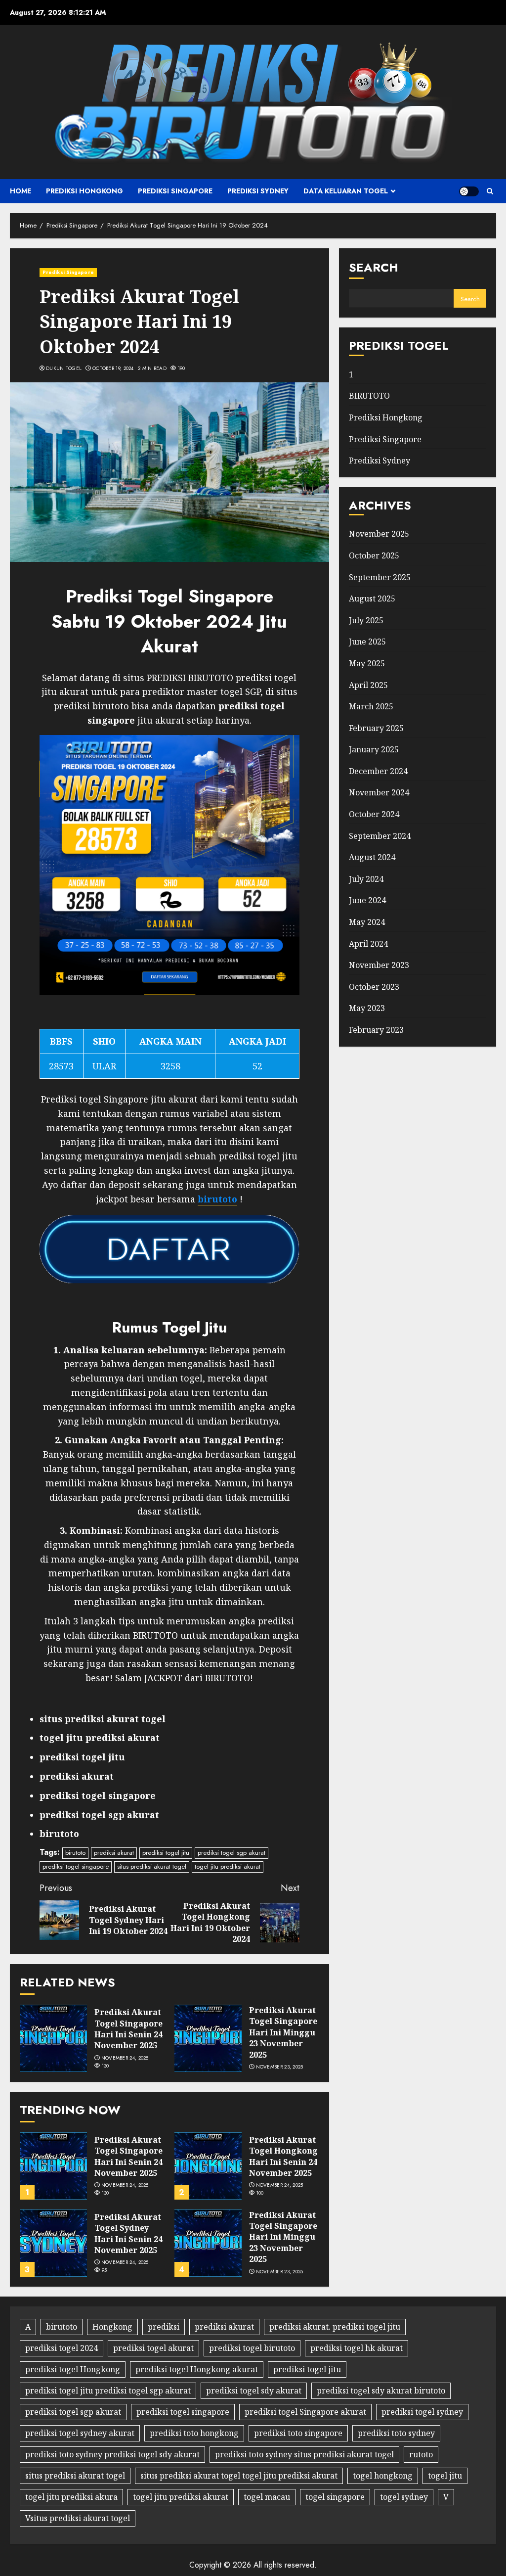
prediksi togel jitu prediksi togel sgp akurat (108, 2391)
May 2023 (367, 1008)
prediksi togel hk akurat (357, 2348)
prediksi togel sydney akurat (80, 2433)
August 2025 (372, 598)
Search (374, 267)
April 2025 (368, 685)
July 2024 (366, 879)
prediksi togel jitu (166, 1853)
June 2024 (367, 900)
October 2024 (374, 814)
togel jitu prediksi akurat (228, 1866)
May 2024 (367, 922)
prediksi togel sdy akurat (254, 2391)
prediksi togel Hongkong (73, 2369)
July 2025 (366, 620)
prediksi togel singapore (76, 1866)
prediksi (164, 2327)
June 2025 (367, 642)
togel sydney (404, 2497)
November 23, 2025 (280, 2067)
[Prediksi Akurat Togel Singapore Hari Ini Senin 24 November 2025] (53, 2038)
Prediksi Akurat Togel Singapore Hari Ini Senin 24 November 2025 (128, 2029)
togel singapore (335, 2497)
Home (21, 191)
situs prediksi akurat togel (152, 1866)
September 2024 (380, 836)
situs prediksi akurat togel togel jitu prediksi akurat (239, 2476)
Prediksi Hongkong (84, 191)
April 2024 (368, 944)
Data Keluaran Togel (346, 191)
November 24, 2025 (125, 2058)
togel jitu (445, 2476)
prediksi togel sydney (422, 2412)
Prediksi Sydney (258, 191)
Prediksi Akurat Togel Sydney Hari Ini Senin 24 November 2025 (128, 2233)
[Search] (490, 191)
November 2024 (379, 792)
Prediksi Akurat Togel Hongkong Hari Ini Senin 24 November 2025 (283, 2156)
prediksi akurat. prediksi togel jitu (335, 2327)
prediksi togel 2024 (62, 2348)
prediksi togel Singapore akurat (305, 2412)
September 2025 (380, 577)
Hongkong (112, 2327)
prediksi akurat (114, 1853)
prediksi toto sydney (396, 2433)
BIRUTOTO (369, 396)
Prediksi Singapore (175, 191)
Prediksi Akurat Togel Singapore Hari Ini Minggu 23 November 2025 (283, 2032)
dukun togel (64, 368)
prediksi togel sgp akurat (232, 1853)
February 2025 (376, 728)
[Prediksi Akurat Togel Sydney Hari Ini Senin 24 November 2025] (53, 2243)
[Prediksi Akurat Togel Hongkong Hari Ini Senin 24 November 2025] (208, 2166)
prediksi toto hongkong (194, 2433)
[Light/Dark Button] (469, 191)
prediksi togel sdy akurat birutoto (381, 2391)
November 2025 (379, 534)
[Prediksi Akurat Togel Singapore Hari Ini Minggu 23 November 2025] (208, 2038)
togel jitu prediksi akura (71, 2497)
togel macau (267, 2497)
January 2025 (374, 749)
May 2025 (367, 663)
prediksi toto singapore (298, 2433)
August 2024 (372, 857)
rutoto (421, 2454)
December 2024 (378, 771)
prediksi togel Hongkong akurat (197, 2369)
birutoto (75, 1853)
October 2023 (374, 987)
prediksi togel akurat (153, 2348)
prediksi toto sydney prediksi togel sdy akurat (112, 2454)
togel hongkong (383, 2476)
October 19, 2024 (113, 368)
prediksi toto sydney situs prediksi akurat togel (304, 2454)
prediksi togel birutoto (252, 2348)
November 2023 (379, 965)
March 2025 (371, 706)
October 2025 (374, 555)
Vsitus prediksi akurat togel (78, 2518)
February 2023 (376, 1030)
